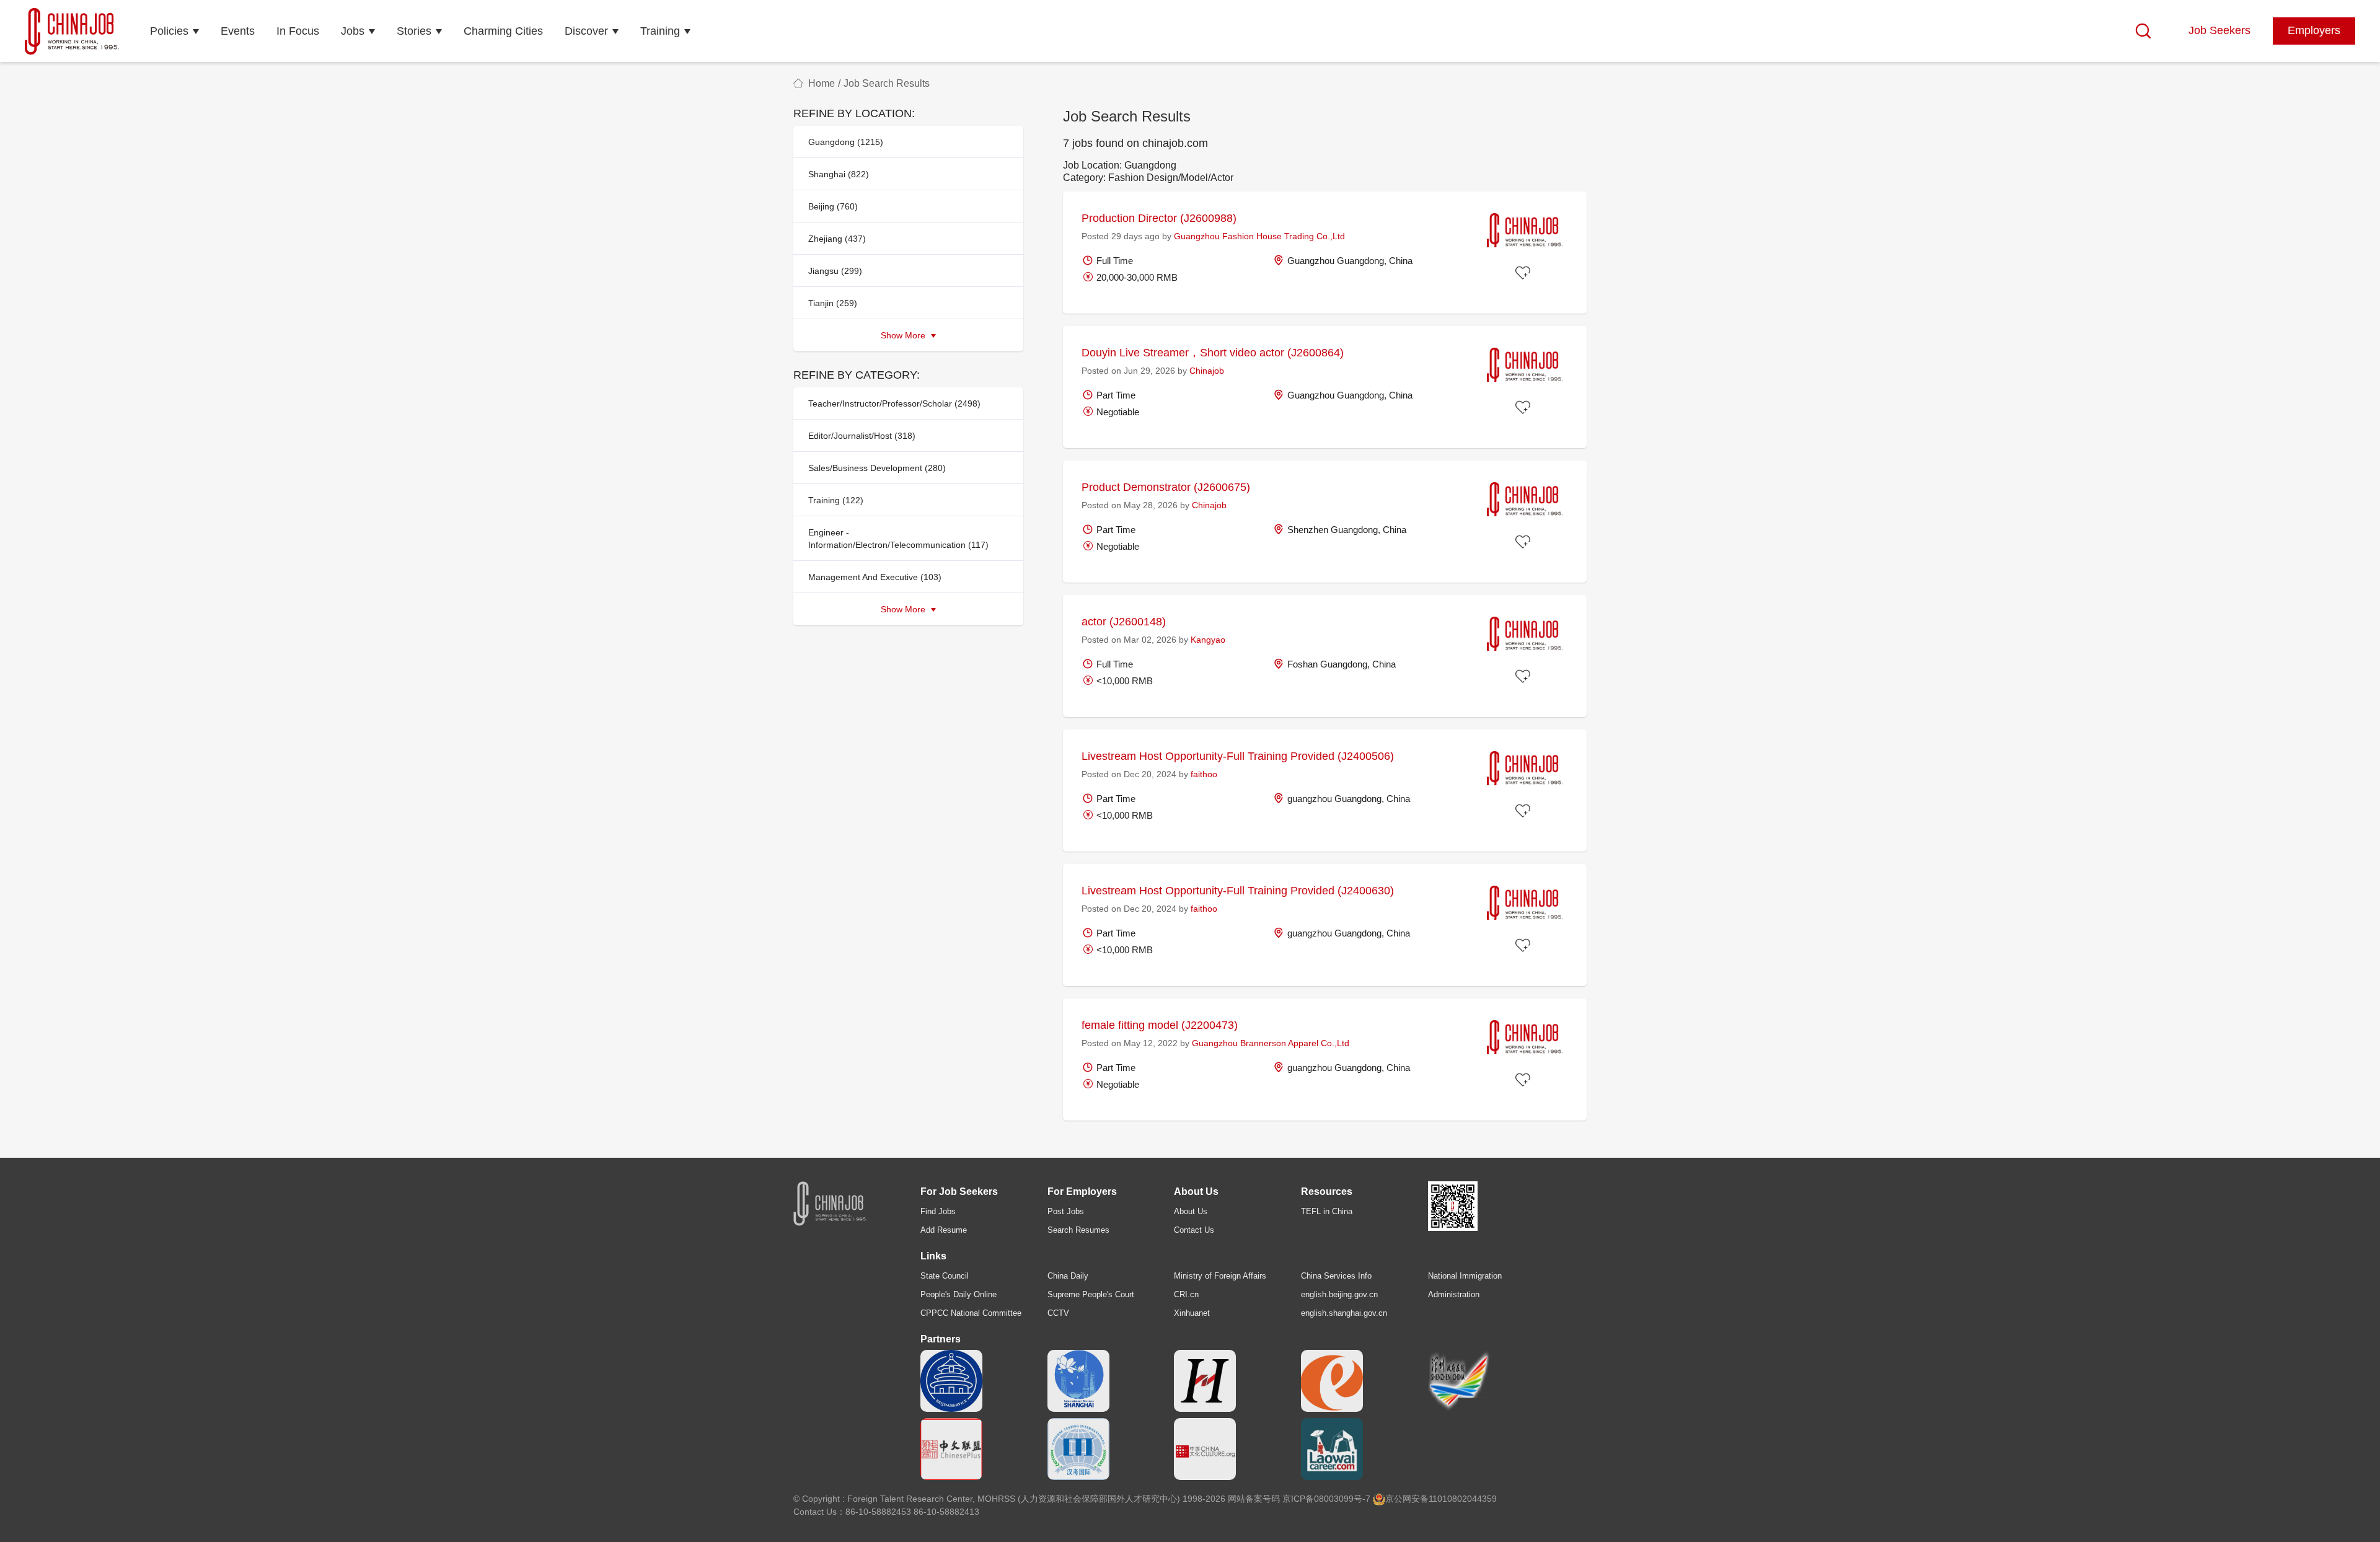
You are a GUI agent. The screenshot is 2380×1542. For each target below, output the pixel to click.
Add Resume (944, 1230)
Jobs (353, 31)
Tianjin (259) (833, 303)
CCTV (1058, 1313)
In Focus (298, 31)
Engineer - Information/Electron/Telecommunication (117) (898, 539)
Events (238, 31)
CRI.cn (1186, 1294)
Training (660, 31)
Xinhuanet (1192, 1313)
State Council (945, 1276)
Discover (586, 31)
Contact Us (1194, 1230)
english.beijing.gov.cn (1339, 1294)
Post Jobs (1066, 1211)
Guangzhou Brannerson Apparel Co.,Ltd (1271, 1043)
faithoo (1204, 774)
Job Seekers (2219, 30)
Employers (2314, 30)
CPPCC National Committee (971, 1313)
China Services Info (1336, 1276)
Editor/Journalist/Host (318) (862, 436)
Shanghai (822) (839, 174)
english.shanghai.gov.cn (1344, 1313)
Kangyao (1208, 640)
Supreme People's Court (1091, 1294)
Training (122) (836, 500)
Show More (904, 335)
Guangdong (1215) (846, 142)
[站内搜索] (2143, 31)
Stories (414, 31)
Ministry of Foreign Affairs (1220, 1276)
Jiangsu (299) (835, 271)
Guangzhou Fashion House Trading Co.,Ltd (1259, 236)
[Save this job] (1525, 273)
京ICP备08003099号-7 (1326, 1499)
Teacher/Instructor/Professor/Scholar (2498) (894, 403)
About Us (1191, 1211)
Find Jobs (938, 1211)
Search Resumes (1078, 1230)
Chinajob (1207, 371)
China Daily (1068, 1276)
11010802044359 (1463, 1499)
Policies (169, 31)
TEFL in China (1327, 1211)
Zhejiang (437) (837, 239)
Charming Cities (503, 31)
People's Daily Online (959, 1294)
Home (822, 83)
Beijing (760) (833, 206)
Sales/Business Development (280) (877, 468)
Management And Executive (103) (875, 577)
